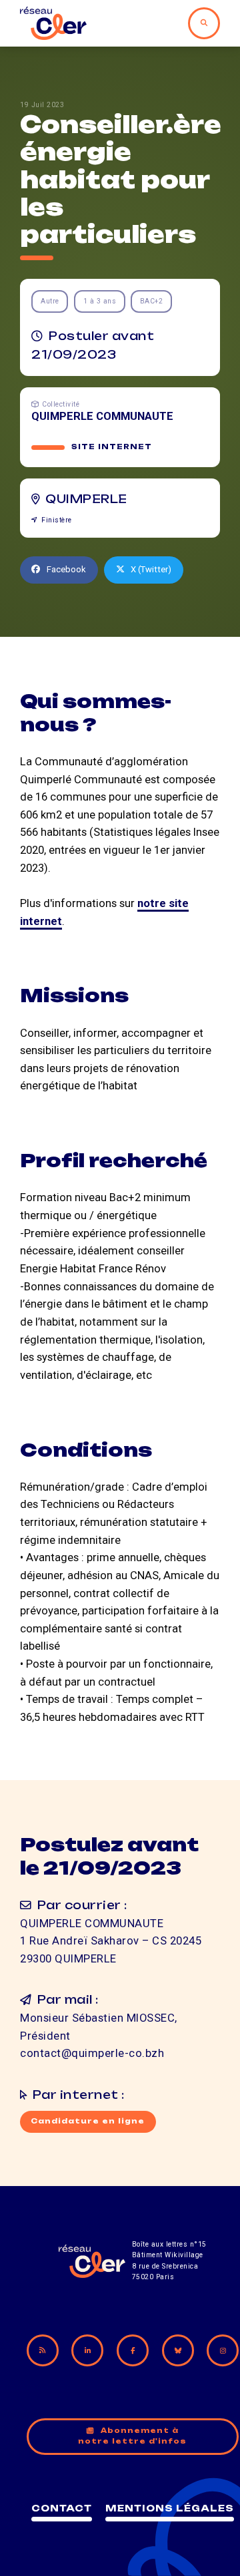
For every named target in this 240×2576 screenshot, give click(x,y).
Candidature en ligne (88, 2121)
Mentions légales (170, 2508)
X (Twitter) (151, 569)
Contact (62, 2508)
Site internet (112, 447)
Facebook (66, 569)
